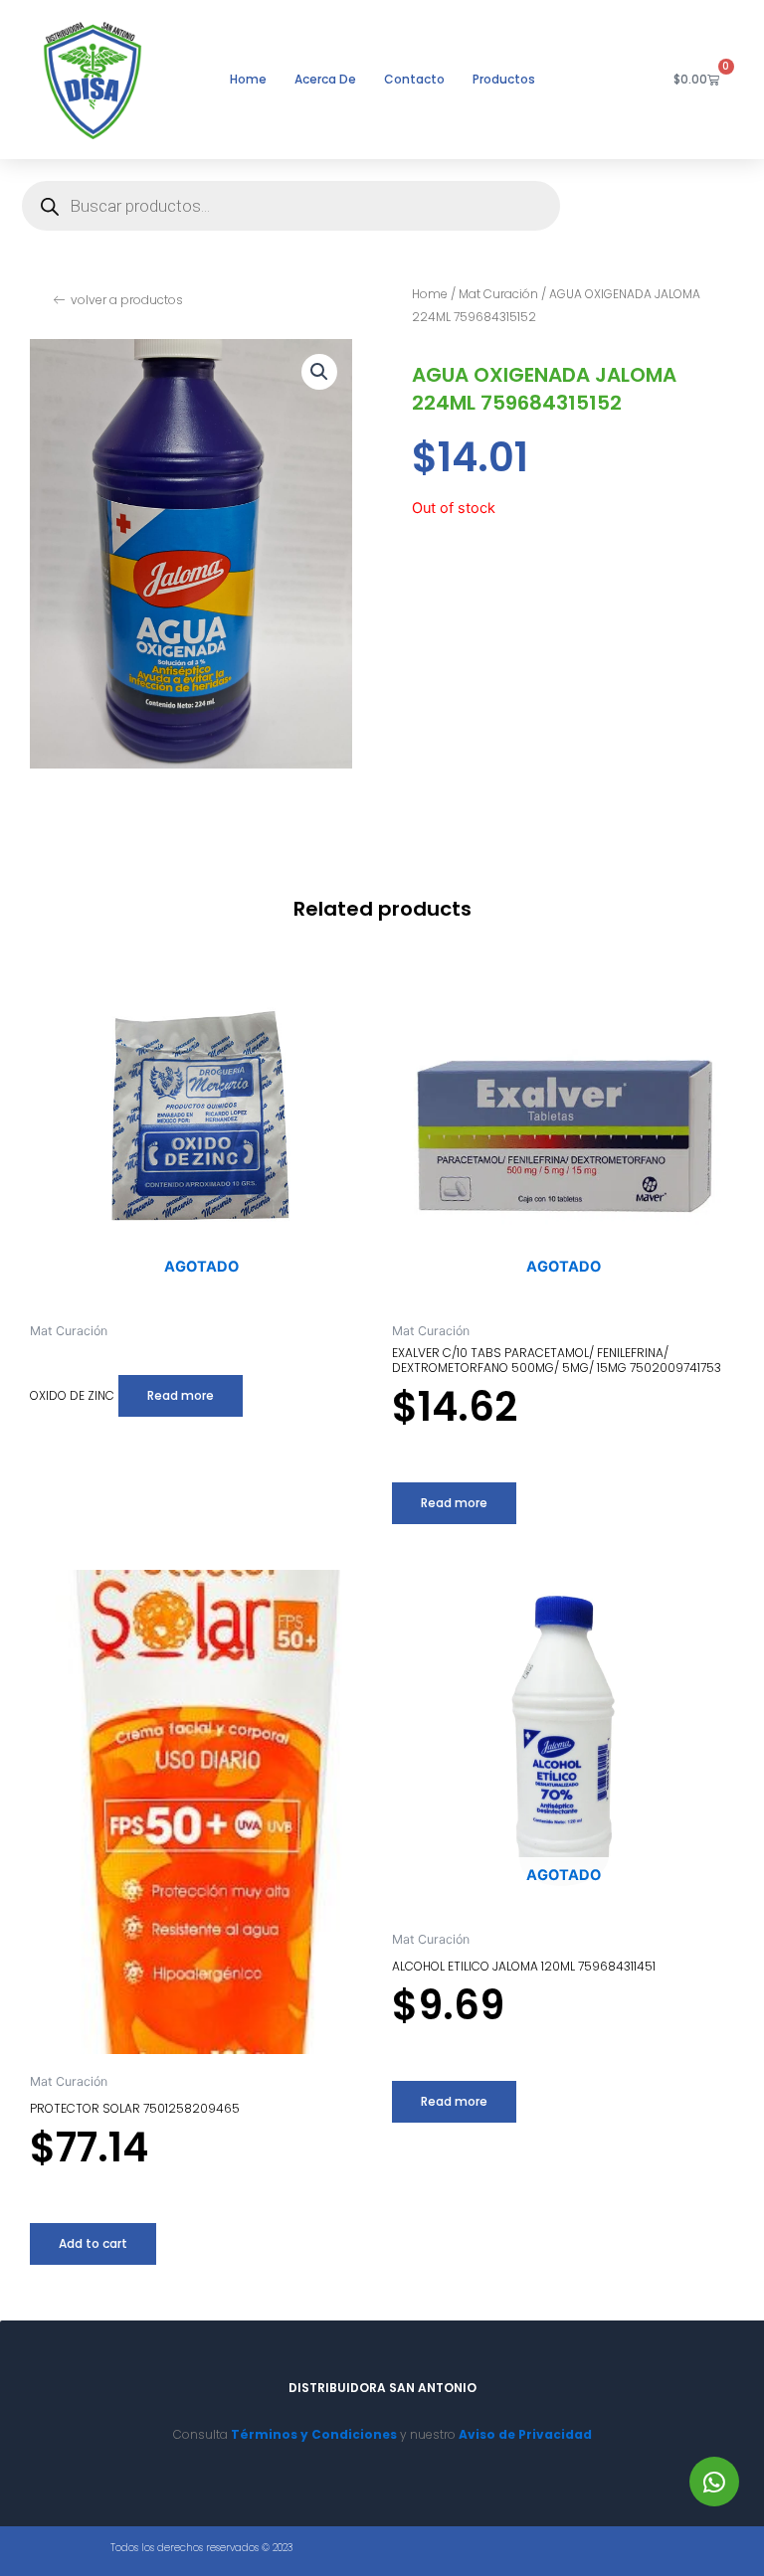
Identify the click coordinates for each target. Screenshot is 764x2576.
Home (248, 79)
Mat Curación (498, 294)
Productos (504, 79)
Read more (181, 1395)
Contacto (414, 79)
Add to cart (93, 2243)
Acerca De (325, 79)
